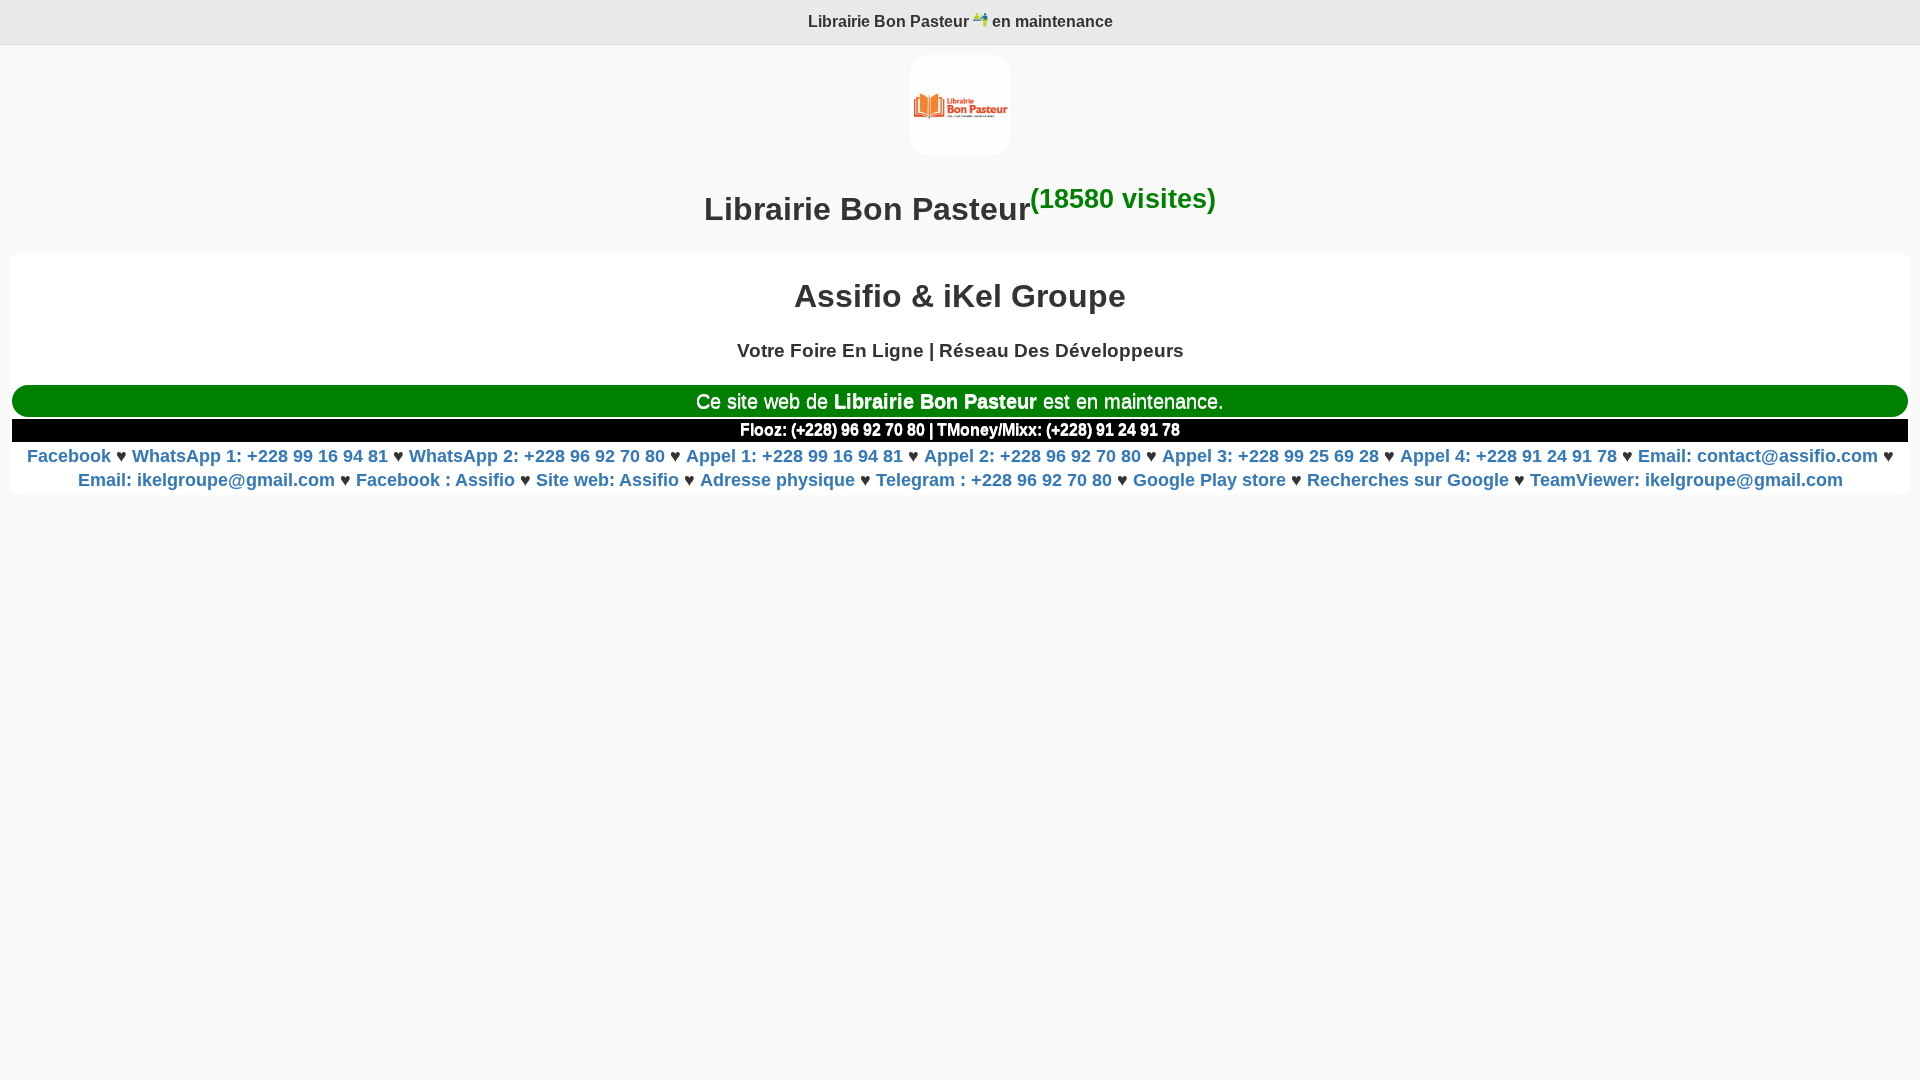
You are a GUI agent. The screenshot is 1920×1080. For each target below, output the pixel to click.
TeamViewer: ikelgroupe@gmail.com (1686, 480)
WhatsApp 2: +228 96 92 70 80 (539, 456)
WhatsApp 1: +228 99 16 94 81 (262, 456)
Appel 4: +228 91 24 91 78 (1511, 456)
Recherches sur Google (1410, 480)
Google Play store (1212, 480)
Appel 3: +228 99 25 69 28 (1273, 456)
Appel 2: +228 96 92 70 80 (1035, 456)
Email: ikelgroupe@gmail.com (209, 480)
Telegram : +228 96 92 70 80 (996, 480)
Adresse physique (780, 480)
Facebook (71, 456)
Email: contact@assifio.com (1760, 456)
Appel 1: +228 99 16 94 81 (797, 456)
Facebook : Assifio (438, 480)
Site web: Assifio (610, 480)
